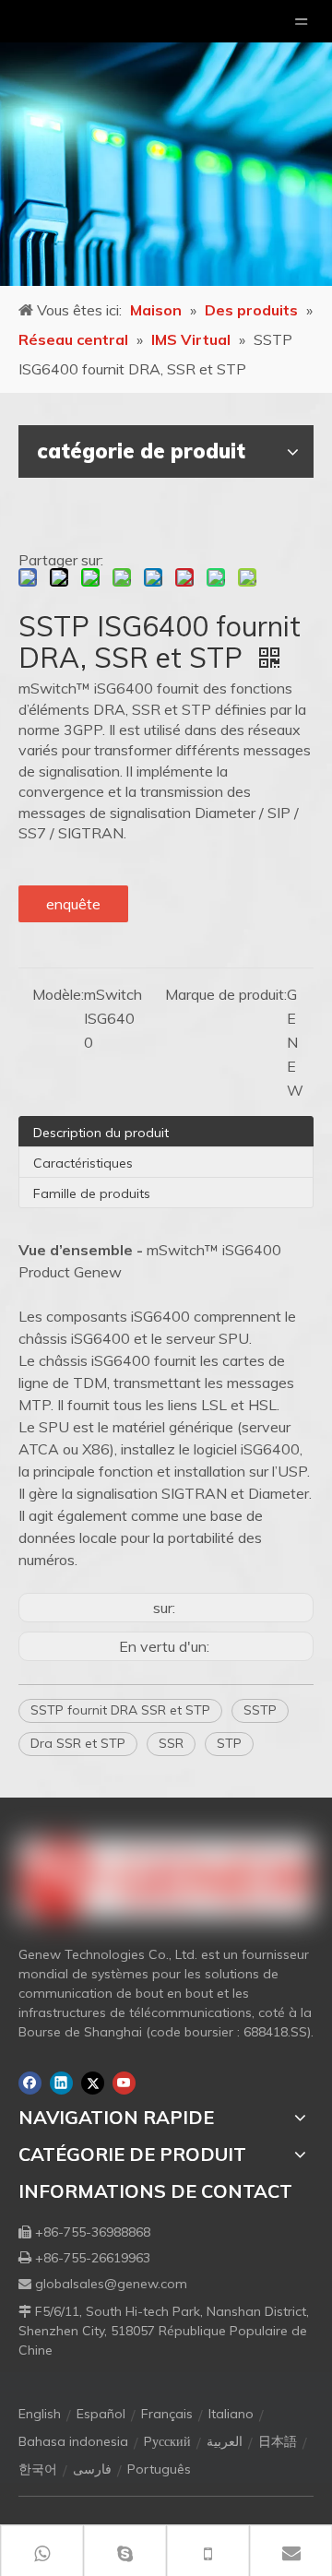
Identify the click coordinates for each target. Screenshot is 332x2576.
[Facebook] (30, 2083)
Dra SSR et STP (78, 1743)
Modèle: (58, 994)
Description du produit (101, 1133)
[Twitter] (93, 2083)
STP (229, 1743)
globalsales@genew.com (111, 2284)
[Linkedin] (61, 2083)
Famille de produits (92, 1193)
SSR (171, 1743)
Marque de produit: (226, 994)
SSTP (260, 1710)
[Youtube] (124, 2083)
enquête (73, 904)
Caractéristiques (83, 1163)
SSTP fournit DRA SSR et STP (120, 1710)
